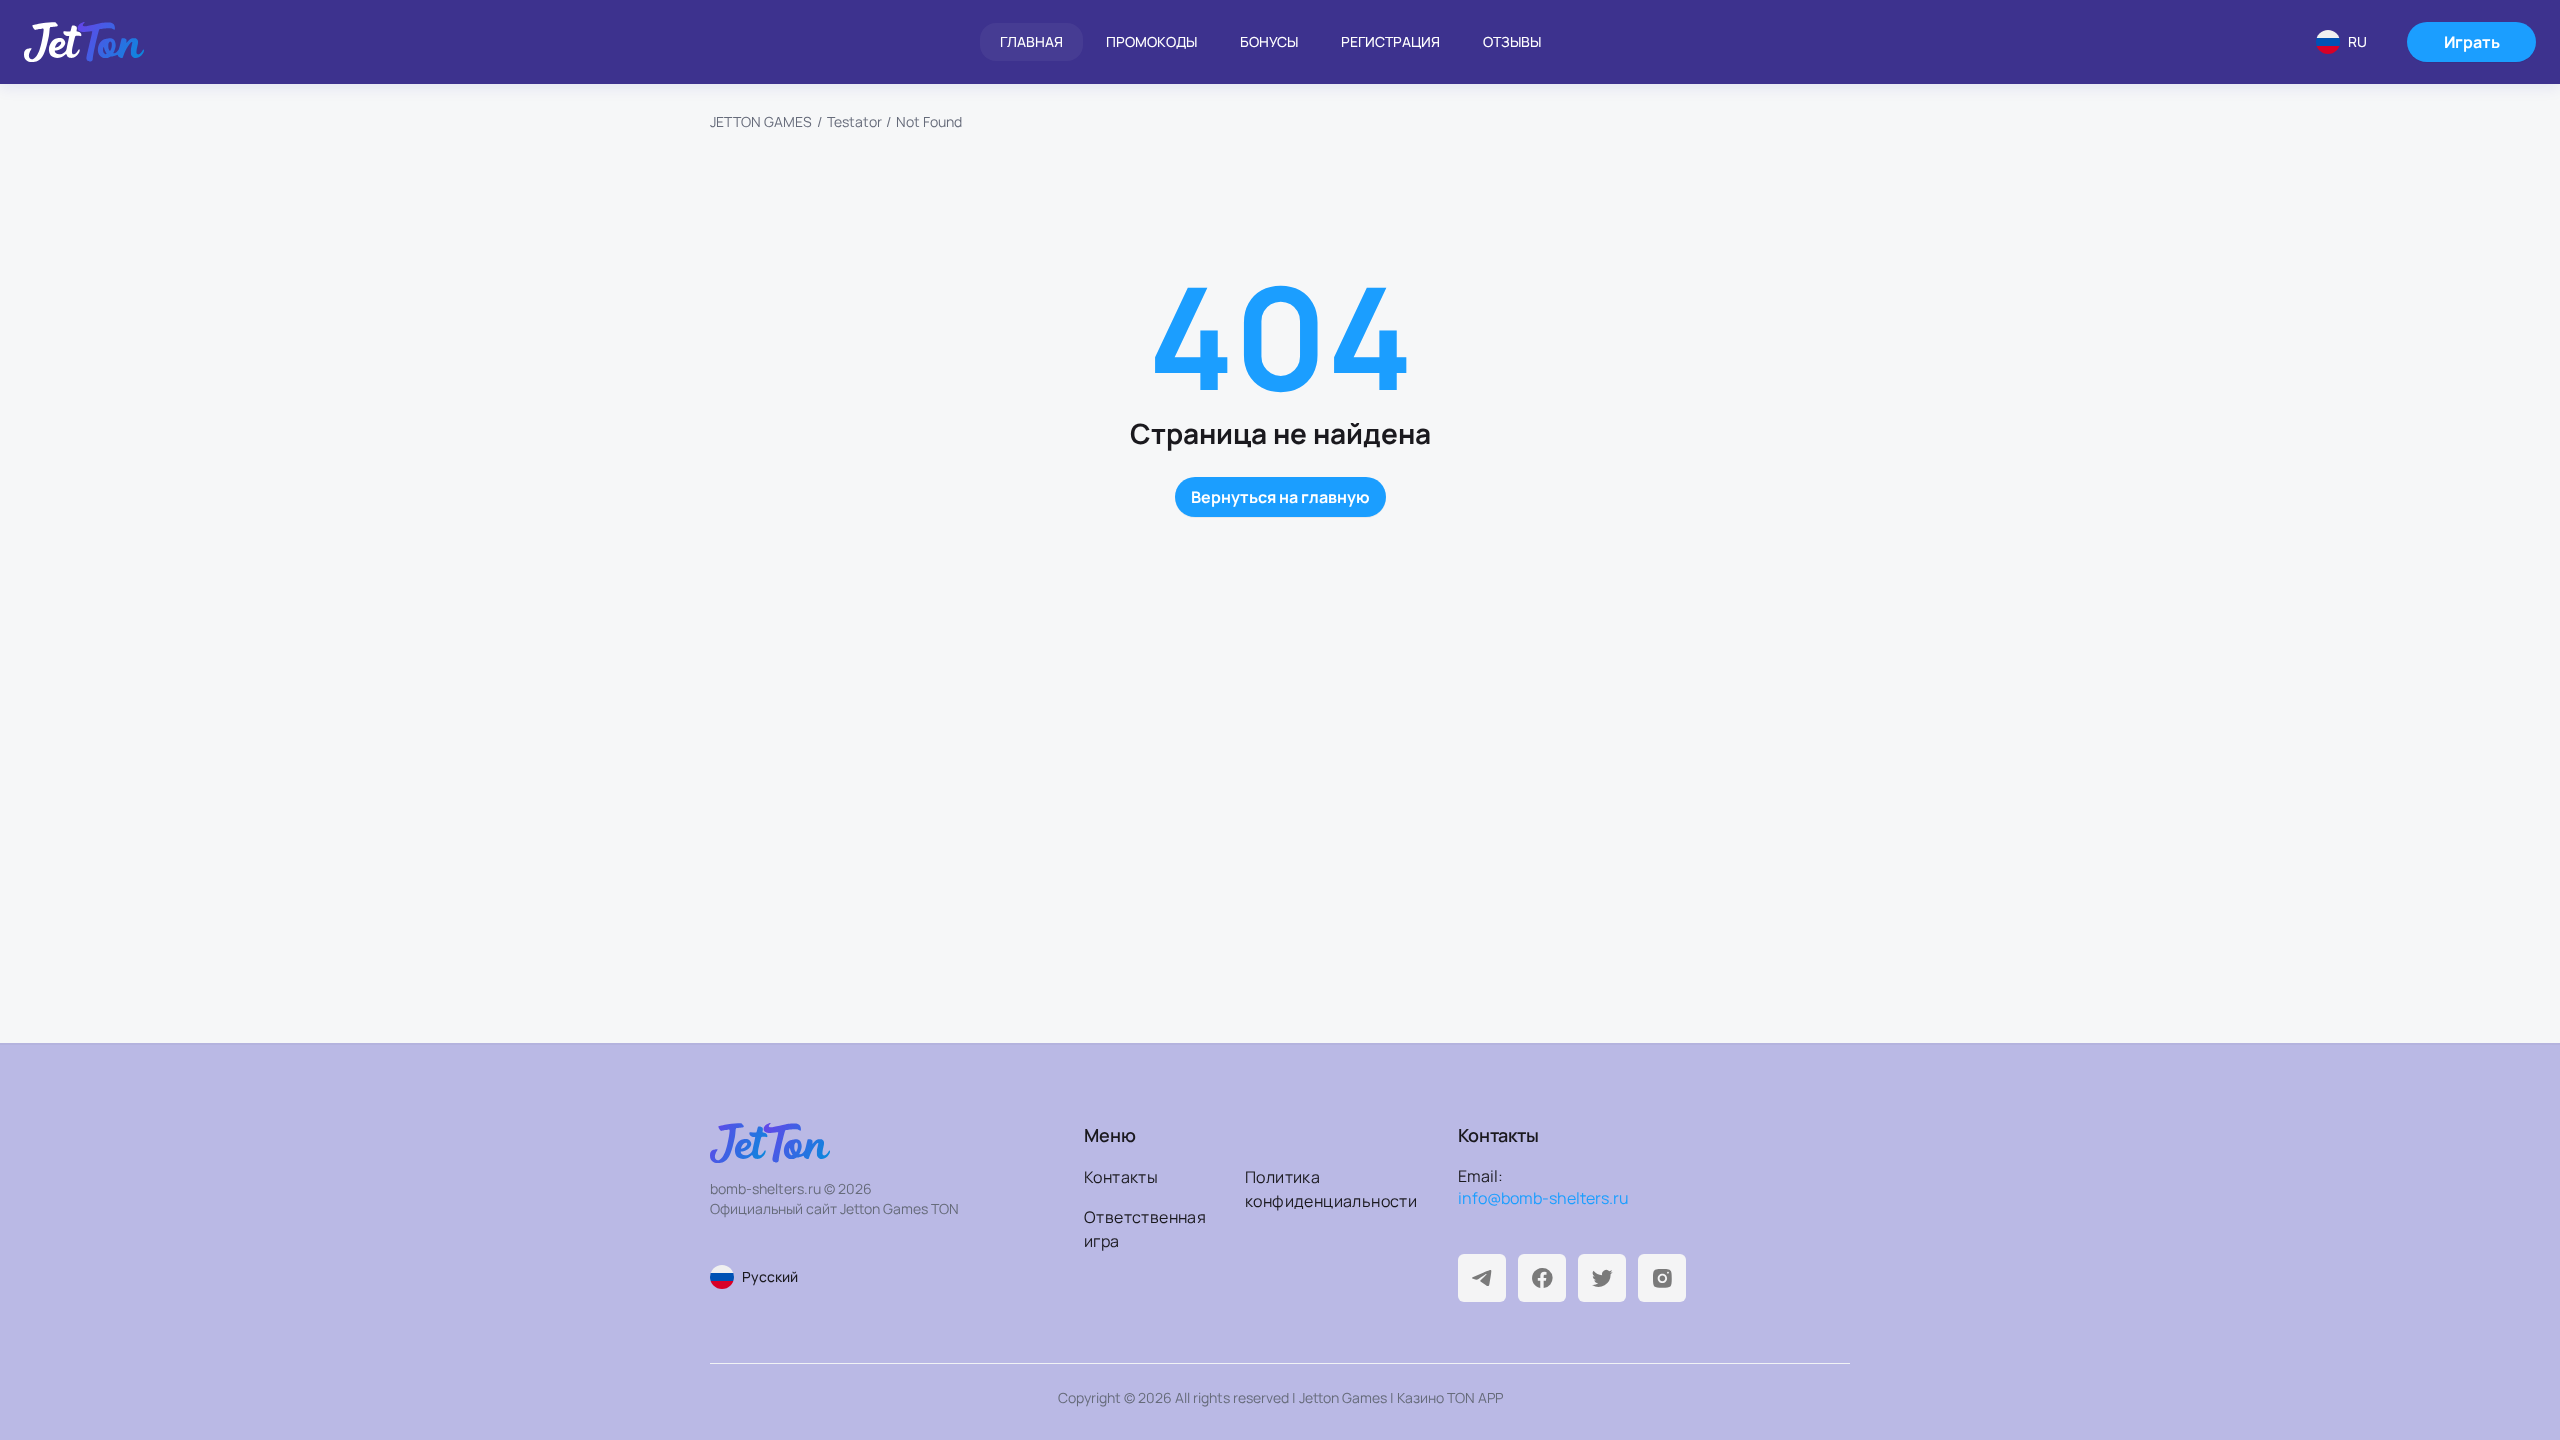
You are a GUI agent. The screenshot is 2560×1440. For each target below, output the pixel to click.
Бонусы (1269, 41)
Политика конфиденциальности (1319, 1189)
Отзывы (1512, 41)
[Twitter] (1602, 1278)
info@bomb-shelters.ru (1543, 1198)
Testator (854, 121)
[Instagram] (1662, 1278)
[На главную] (84, 42)
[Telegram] (1482, 1278)
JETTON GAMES (761, 121)
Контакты (1121, 1177)
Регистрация (1390, 41)
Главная (1031, 41)
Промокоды (1151, 41)
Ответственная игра (1145, 1229)
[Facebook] (1542, 1278)
